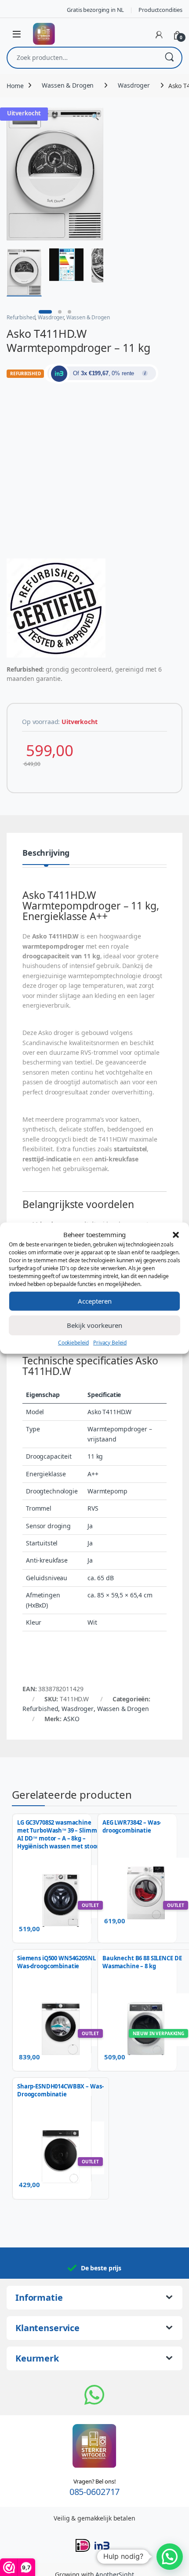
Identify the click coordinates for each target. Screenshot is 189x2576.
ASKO (71, 1719)
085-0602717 (94, 2492)
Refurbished (21, 317)
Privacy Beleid (110, 1342)
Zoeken (169, 58)
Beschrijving (46, 853)
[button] (176, 1234)
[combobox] (82, 58)
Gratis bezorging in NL (95, 10)
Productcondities (160, 10)
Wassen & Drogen (68, 85)
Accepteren (95, 1301)
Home (15, 85)
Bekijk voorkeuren (94, 1325)
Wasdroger (134, 85)
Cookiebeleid (73, 1342)
